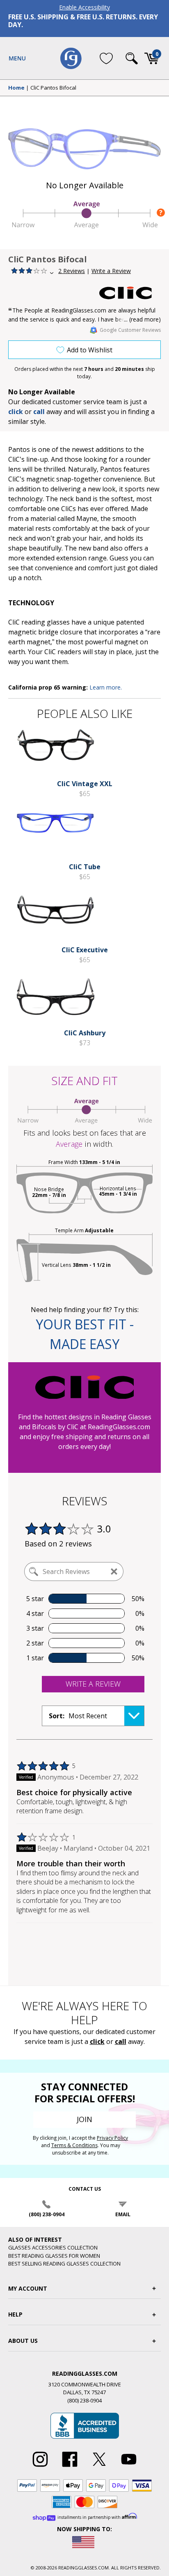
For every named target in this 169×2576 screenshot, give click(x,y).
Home (16, 88)
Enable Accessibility (84, 7)
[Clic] (130, 293)
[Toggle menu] (17, 58)
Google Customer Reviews (130, 330)
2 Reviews (72, 271)
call (39, 412)
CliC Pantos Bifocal (53, 88)
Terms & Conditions (74, 2145)
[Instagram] (40, 2467)
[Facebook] (70, 2467)
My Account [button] (28, 2288)
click (97, 2041)
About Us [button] (23, 2341)
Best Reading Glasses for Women (54, 2256)
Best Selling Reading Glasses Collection (64, 2264)
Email (123, 2214)
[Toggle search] (132, 58)
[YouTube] (129, 2467)
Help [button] (15, 2314)
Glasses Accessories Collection (53, 2247)
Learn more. (106, 687)
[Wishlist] (106, 58)
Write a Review (111, 271)
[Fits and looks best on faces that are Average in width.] (84, 226)
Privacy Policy (112, 2138)
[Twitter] (99, 2467)
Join (84, 2119)
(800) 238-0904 (47, 2214)
